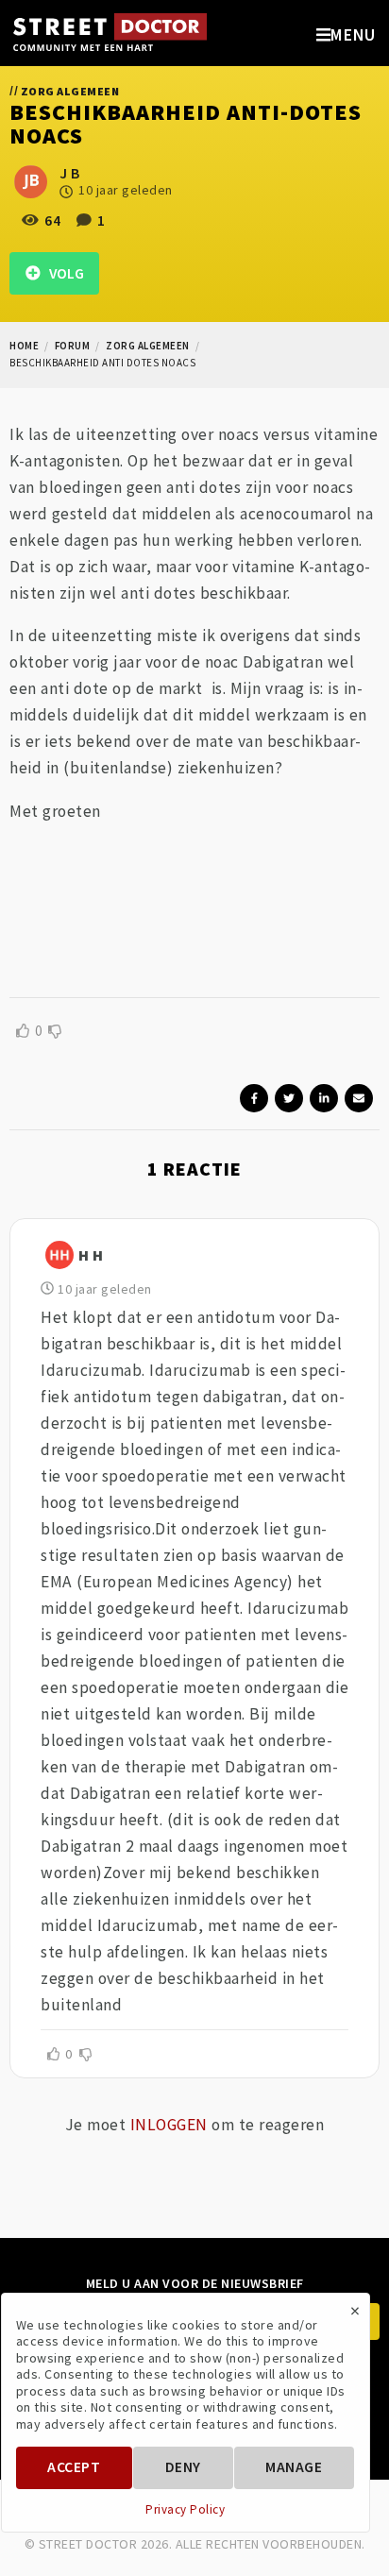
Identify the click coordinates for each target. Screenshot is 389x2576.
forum (73, 346)
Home (24, 346)
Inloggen (169, 2125)
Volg (62, 273)
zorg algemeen (148, 346)
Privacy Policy (185, 2510)
